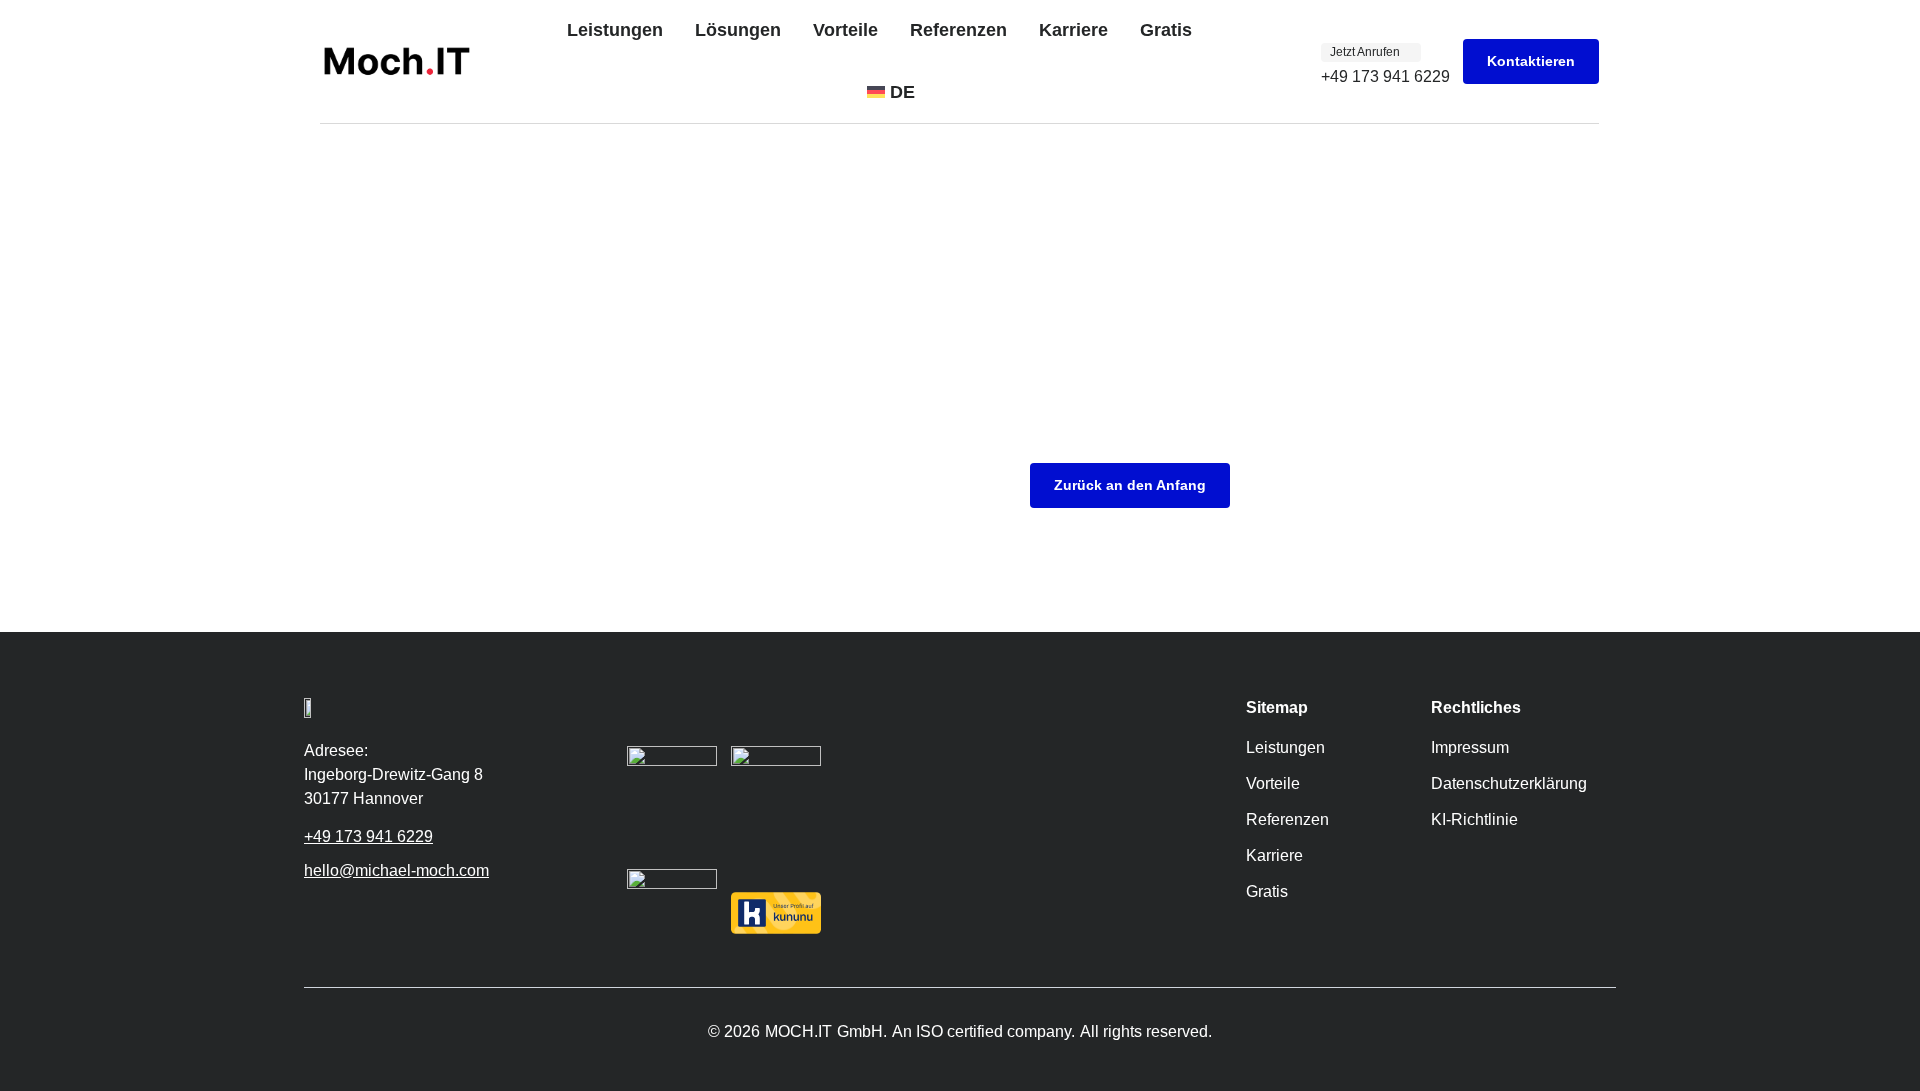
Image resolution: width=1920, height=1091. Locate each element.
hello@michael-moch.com (396, 870)
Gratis (1166, 30)
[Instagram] (344, 913)
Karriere (1073, 30)
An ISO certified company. (983, 1031)
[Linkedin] (374, 913)
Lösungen (738, 30)
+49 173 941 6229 (368, 836)
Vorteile (845, 30)
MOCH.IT (798, 1031)
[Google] (314, 913)
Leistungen (615, 30)
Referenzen (958, 30)
